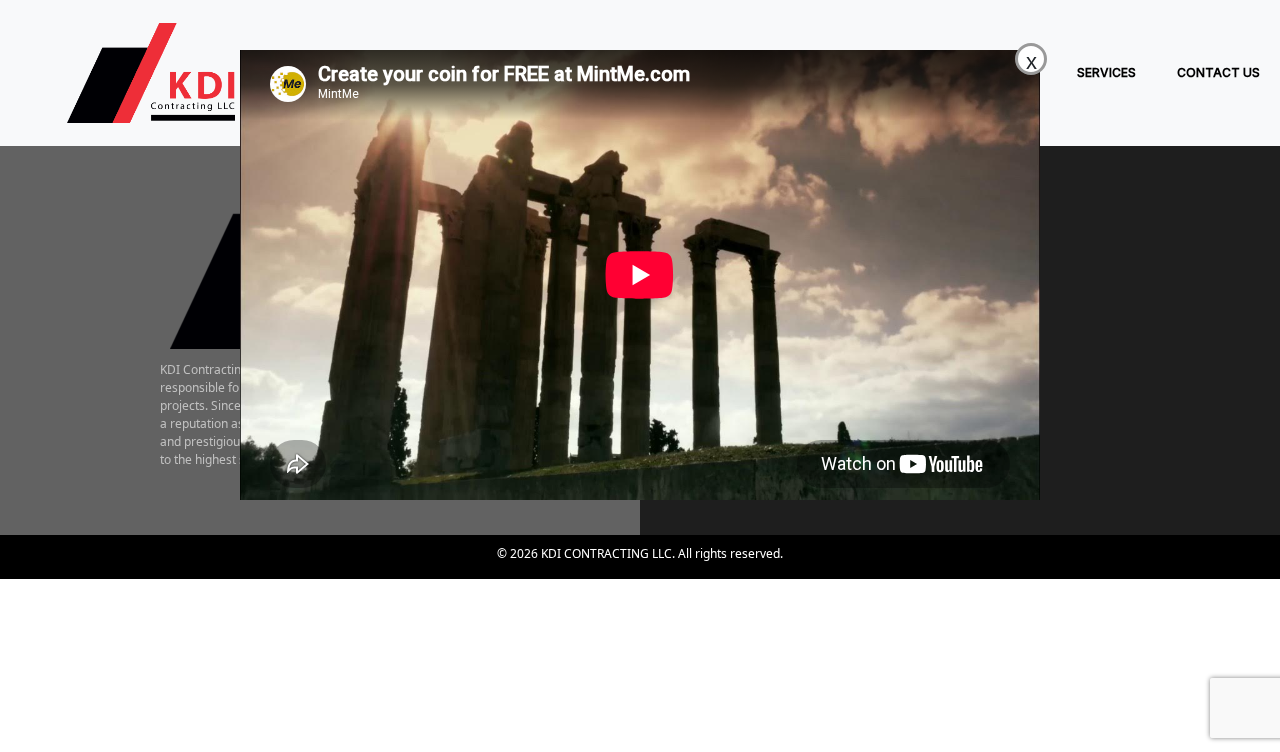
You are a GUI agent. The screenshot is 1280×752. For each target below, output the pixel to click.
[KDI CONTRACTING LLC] (136, 73)
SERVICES (1106, 72)
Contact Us (1218, 72)
